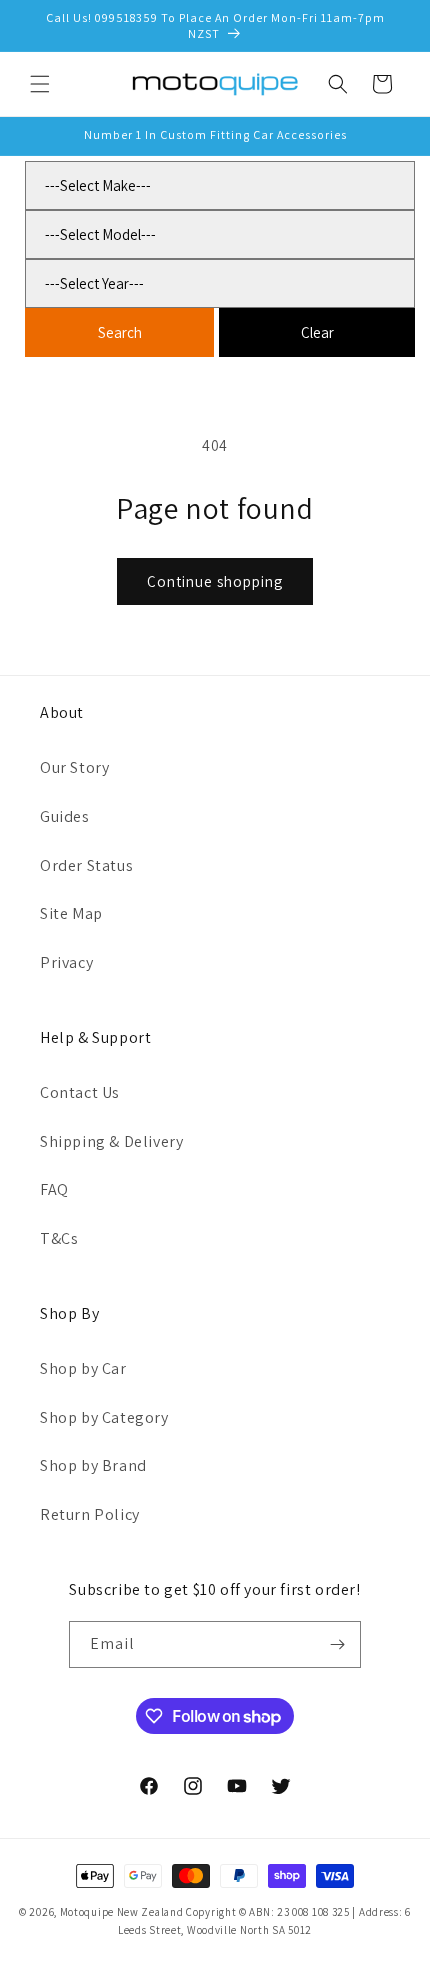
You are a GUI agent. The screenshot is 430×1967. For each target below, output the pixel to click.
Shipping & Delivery (111, 1141)
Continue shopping (215, 581)
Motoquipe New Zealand (122, 1912)
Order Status (86, 865)
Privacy (66, 962)
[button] (40, 84)
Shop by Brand (93, 1465)
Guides (65, 816)
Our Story (74, 767)
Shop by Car (83, 1368)
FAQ (54, 1189)
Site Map (71, 913)
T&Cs (59, 1238)
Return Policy (90, 1514)
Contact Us (80, 1092)
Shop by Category (104, 1417)
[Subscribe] (338, 1644)
